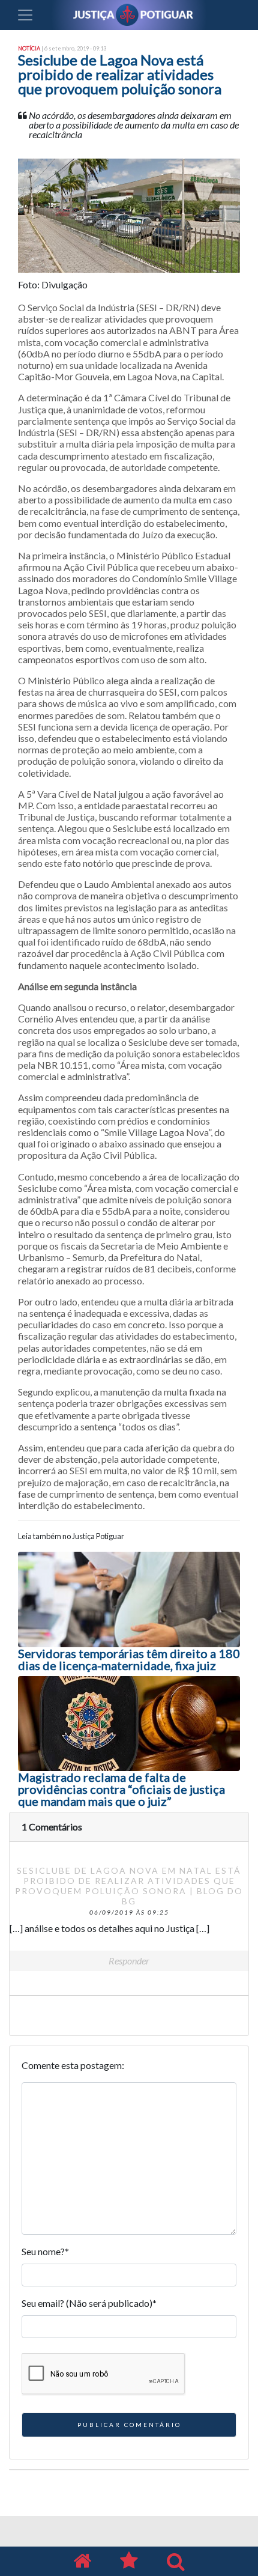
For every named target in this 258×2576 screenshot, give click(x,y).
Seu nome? (45, 2251)
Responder (129, 1961)
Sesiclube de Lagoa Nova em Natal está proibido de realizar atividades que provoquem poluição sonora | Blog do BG (129, 1885)
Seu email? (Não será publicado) (89, 2303)
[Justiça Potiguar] (82, 2561)
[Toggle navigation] (25, 15)
